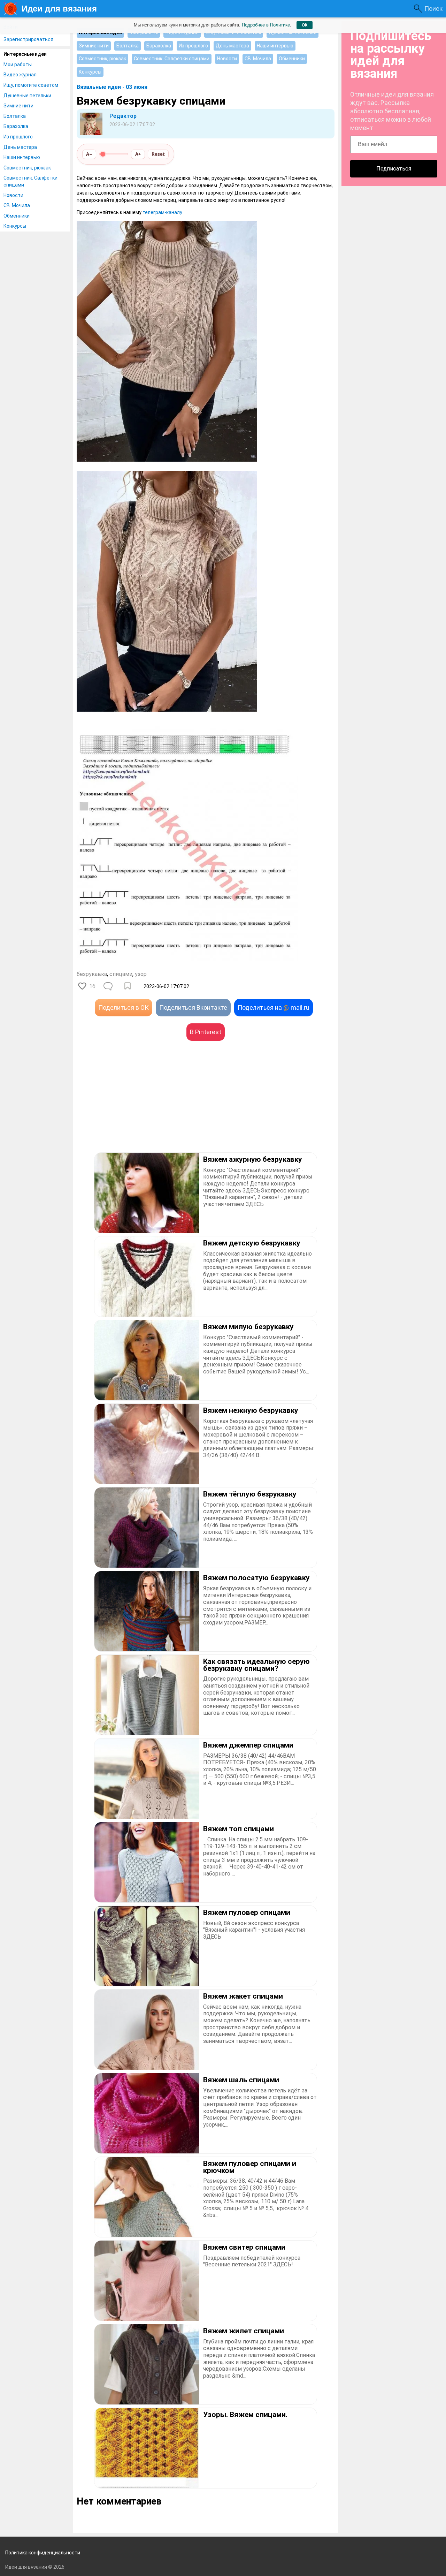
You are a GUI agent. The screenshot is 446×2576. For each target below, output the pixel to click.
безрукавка (92, 974)
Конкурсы (15, 226)
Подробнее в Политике (266, 25)
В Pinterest (206, 1032)
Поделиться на (274, 1007)
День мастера (20, 147)
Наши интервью (22, 157)
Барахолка (16, 126)
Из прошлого (18, 137)
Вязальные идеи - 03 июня (112, 87)
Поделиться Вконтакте (193, 1007)
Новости (13, 195)
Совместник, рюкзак (27, 168)
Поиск (433, 9)
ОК (305, 25)
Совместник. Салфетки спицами (30, 181)
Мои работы (18, 65)
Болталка (15, 116)
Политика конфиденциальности (43, 2553)
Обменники (17, 216)
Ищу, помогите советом (31, 85)
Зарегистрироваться (28, 39)
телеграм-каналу (162, 212)
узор (141, 974)
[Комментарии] (109, 986)
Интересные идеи (25, 54)
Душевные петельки (27, 96)
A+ (138, 154)
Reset (158, 154)
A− (89, 154)
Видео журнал (20, 75)
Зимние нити (18, 106)
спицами (121, 974)
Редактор (123, 116)
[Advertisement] (141, 1107)
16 (92, 986)
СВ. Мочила (17, 205)
